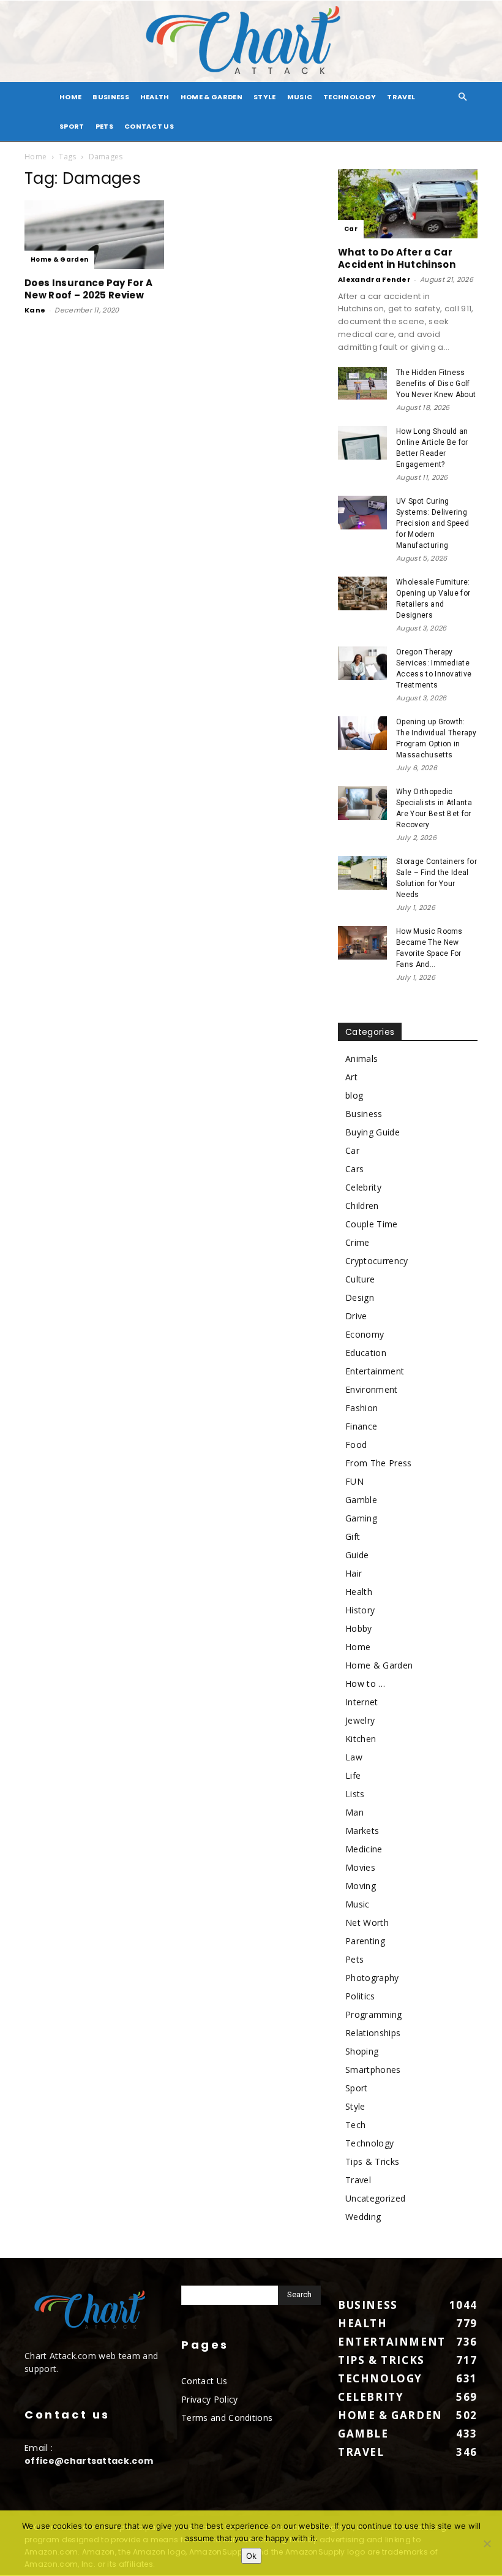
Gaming (361, 1518)
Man (354, 1812)
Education (366, 1353)
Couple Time (372, 1224)
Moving (361, 1886)
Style (265, 97)
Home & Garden (212, 97)
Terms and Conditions (227, 2418)
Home (36, 157)
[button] (463, 97)
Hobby (359, 1628)
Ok (251, 2556)
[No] (487, 2544)
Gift (353, 1536)
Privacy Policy (209, 2399)
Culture (360, 1279)
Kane (35, 310)
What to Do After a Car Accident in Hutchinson (397, 258)
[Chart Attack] (251, 41)
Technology (350, 97)
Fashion (362, 1408)
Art (351, 1077)
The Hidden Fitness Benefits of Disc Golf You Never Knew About (436, 384)
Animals (362, 1059)
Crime (358, 1242)
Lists (355, 1794)
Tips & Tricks (372, 2161)
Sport (72, 126)
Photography (372, 1978)
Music (300, 97)
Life (353, 1775)
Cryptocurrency (376, 1261)
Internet (362, 1702)
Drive (356, 1316)
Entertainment (375, 1371)
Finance (361, 1426)
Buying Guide (373, 1132)
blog (354, 1095)
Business (111, 97)
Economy (365, 1334)
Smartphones (373, 2070)
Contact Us (149, 126)
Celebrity (363, 1187)
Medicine (364, 1849)
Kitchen (361, 1739)
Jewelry (360, 1720)
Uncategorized (375, 2198)
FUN (354, 1481)
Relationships (373, 2033)
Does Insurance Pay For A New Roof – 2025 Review (89, 289)
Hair (354, 1573)
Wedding (363, 2217)
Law (354, 1757)
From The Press (378, 1463)
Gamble (361, 1500)
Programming (374, 2014)
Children (362, 1206)
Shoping (362, 2051)
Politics (360, 1996)
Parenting (365, 1941)
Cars (354, 1169)
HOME (70, 97)
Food (356, 1445)
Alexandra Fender (374, 279)
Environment (372, 1389)
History (360, 1610)
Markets (362, 1831)
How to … (365, 1684)
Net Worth (367, 1923)
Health (155, 97)
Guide (357, 1555)
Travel (401, 97)
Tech (355, 2125)
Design (360, 1297)
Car (351, 229)
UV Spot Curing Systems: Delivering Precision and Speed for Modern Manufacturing (433, 523)
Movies (360, 1867)
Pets (104, 126)
